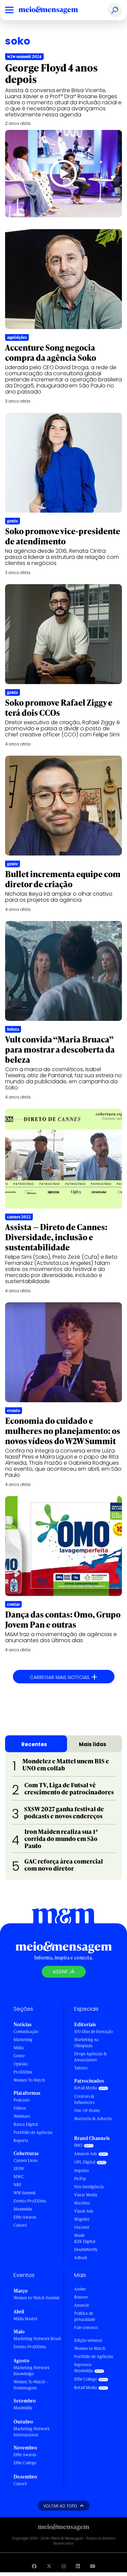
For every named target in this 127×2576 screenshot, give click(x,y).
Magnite (82, 2219)
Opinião (21, 2064)
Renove (81, 2297)
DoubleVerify (86, 2249)
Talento (81, 2068)
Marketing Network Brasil (37, 2339)
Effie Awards (25, 2217)
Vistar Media (86, 2195)
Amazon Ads (86, 2154)
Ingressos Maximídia (83, 2368)
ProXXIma (23, 2072)
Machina (82, 2203)
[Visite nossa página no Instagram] (64, 2566)
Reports (21, 2140)
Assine (80, 2289)
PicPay (80, 2179)
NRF (18, 2185)
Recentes (34, 1744)
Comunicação (26, 2031)
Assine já (64, 1972)
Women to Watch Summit (37, 2298)
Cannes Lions (26, 2160)
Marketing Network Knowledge (31, 2371)
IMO (78, 2145)
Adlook (81, 2258)
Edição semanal (88, 2340)
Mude (79, 2235)
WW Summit (25, 2193)
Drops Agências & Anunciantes (91, 2057)
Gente (19, 2056)
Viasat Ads (84, 2211)
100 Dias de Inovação (93, 2031)
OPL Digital (85, 2162)
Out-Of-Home (87, 2110)
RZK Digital (85, 2241)
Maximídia (23, 2209)
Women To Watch (29, 2080)
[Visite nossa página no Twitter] (49, 2566)
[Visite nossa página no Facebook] (34, 2566)
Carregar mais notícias (64, 1677)
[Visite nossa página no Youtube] (93, 2566)
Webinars (22, 2116)
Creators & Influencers (84, 2099)
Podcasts (22, 2100)
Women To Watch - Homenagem (31, 2385)
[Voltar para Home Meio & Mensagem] (56, 10)
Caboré (20, 2225)
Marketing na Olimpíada (86, 2043)
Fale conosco (86, 2327)
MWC (19, 2177)
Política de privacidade (85, 2316)
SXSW (19, 2168)
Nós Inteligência (89, 2187)
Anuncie (82, 2305)
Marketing (23, 2040)
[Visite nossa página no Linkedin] (78, 2566)
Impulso (81, 2171)
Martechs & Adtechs (93, 2119)
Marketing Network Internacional (31, 2432)
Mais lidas (93, 1744)
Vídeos (20, 2108)
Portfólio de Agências (33, 2132)
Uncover (82, 2227)
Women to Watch (90, 2348)
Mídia (19, 2048)
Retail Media (86, 2088)
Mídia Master (26, 2319)
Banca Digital (26, 2124)
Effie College (25, 2463)
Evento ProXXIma (30, 2201)
